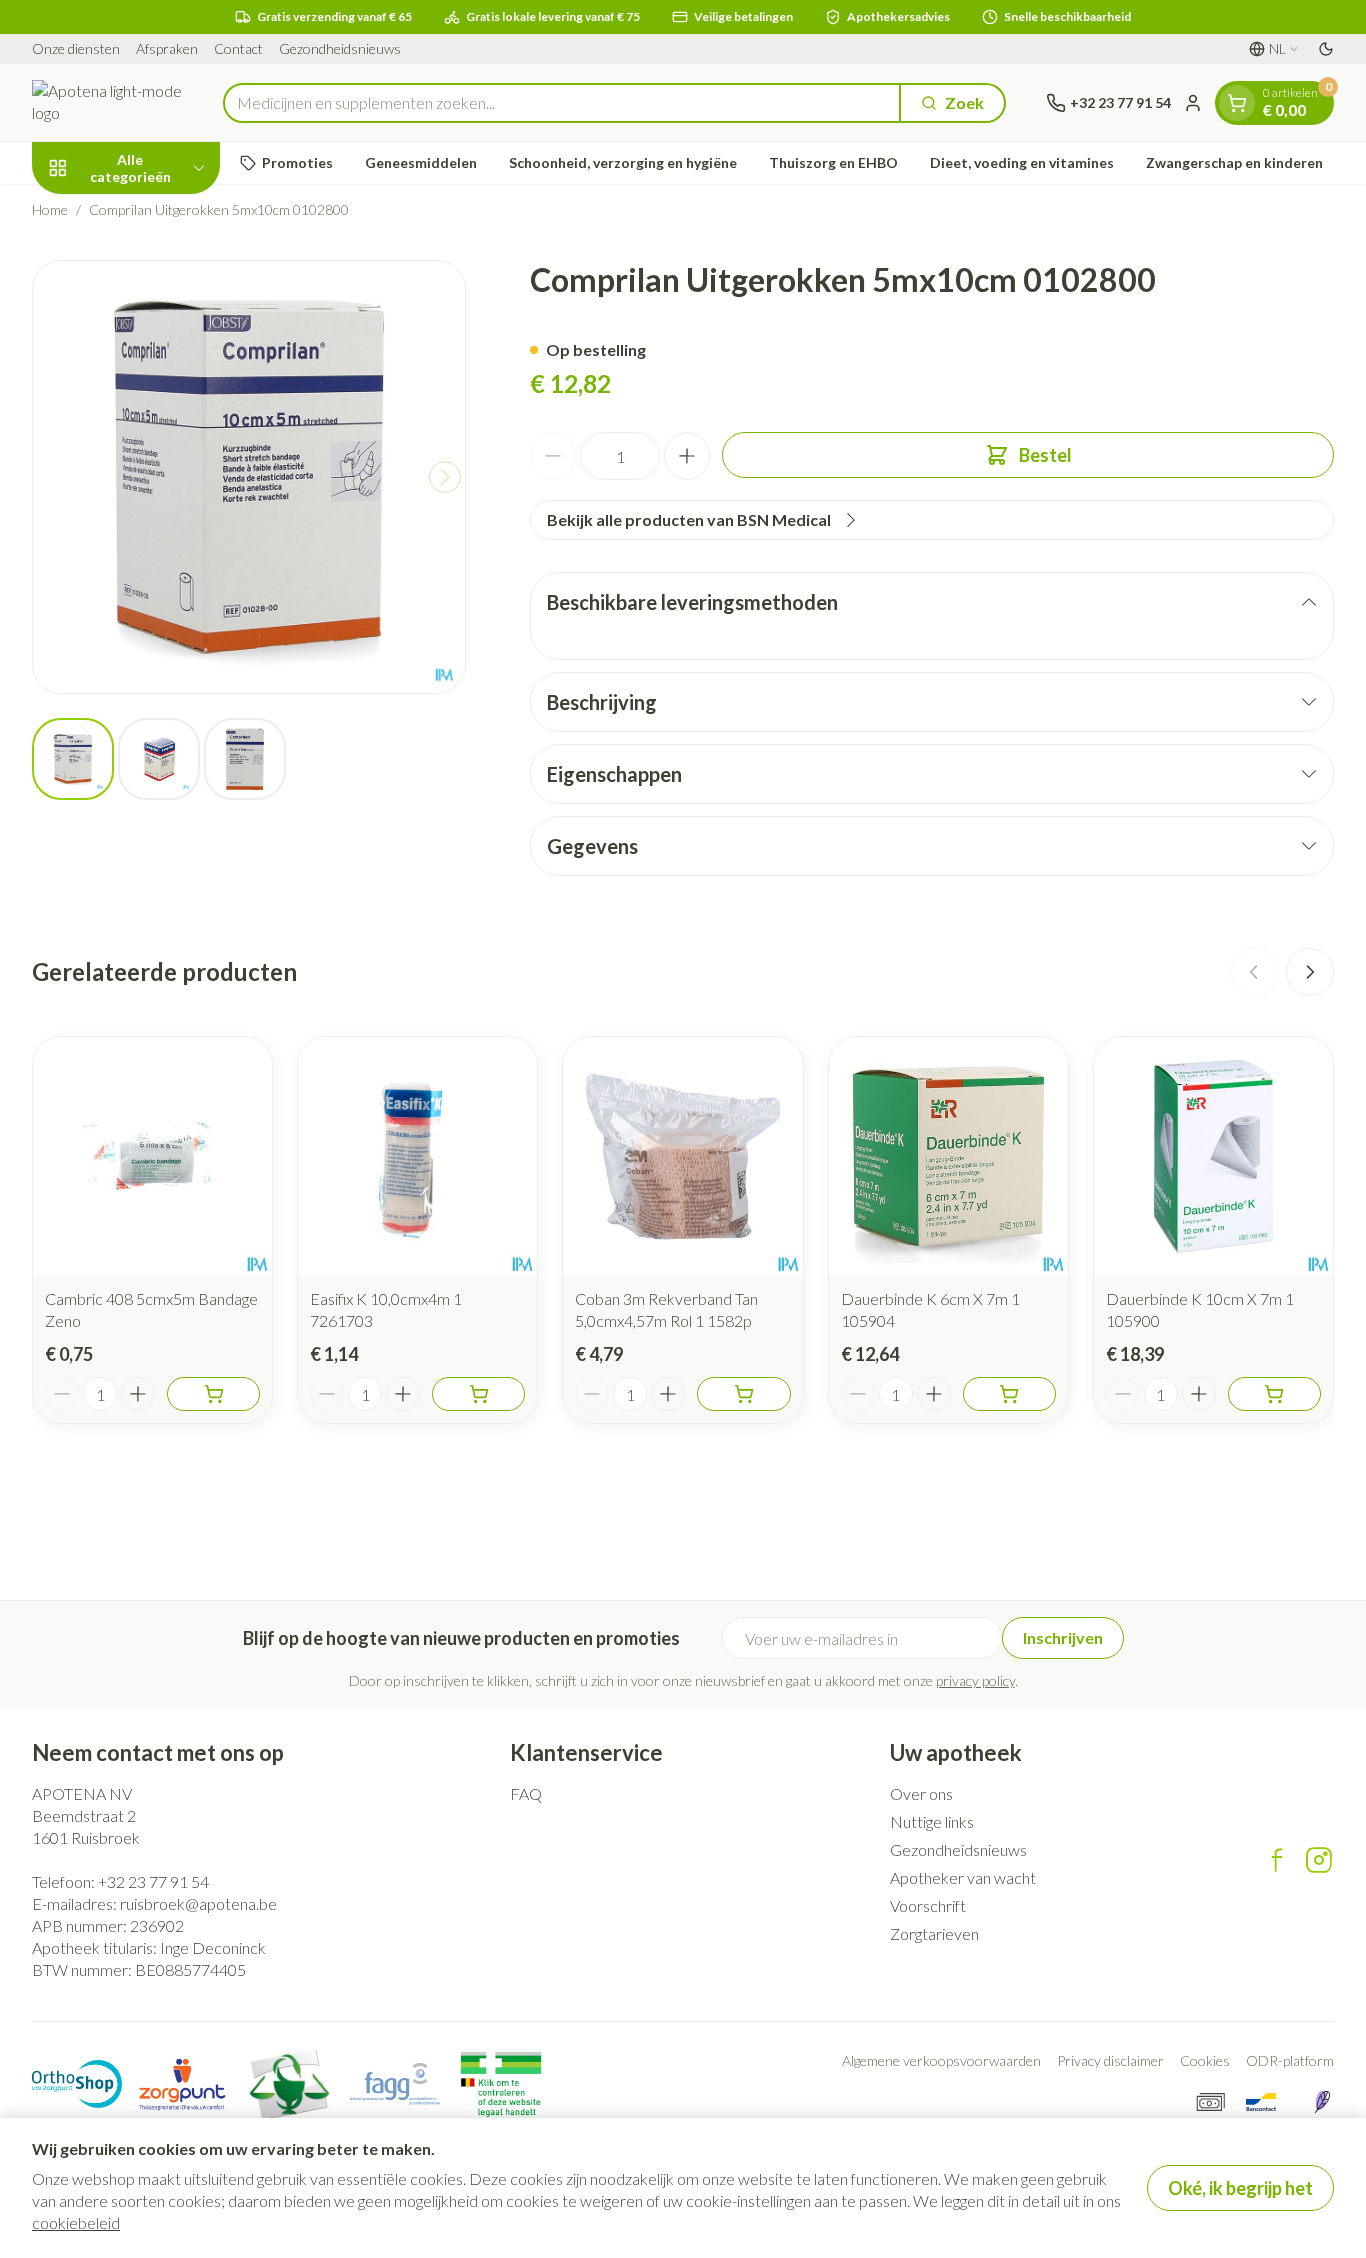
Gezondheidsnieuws (340, 48)
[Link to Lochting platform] (1322, 2102)
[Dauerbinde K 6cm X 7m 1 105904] (948, 1156)
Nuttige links (932, 1821)
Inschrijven (1063, 1637)
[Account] (1193, 103)
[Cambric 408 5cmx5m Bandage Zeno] (152, 1156)
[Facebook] (1277, 1860)
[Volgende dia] (1310, 972)
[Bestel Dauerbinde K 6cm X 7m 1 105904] (1009, 1394)
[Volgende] (445, 477)
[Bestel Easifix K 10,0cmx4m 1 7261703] (478, 1394)
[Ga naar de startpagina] (107, 102)
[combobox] (562, 103)
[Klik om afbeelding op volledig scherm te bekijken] (249, 477)
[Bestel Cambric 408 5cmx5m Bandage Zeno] (213, 1394)
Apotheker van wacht (963, 1877)
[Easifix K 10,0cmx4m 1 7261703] (417, 1156)
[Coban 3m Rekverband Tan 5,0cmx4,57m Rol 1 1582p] (682, 1156)
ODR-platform (1290, 2060)
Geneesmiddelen (421, 162)
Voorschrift (928, 1905)
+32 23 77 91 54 (153, 1881)
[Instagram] (1319, 1860)
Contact (238, 48)
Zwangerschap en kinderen (1234, 162)
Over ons (921, 1793)
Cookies (1205, 2060)
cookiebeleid (76, 2222)
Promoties (297, 162)
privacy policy (975, 1680)
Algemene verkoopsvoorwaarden (941, 2060)
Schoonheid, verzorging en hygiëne (623, 162)
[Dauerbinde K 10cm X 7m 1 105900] (1213, 1156)
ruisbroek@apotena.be (198, 1903)
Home (50, 209)
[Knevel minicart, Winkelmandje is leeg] (1237, 103)
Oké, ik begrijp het (1240, 2188)
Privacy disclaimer (1110, 2060)
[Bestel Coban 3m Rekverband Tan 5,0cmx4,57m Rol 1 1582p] (743, 1394)
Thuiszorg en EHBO (833, 162)
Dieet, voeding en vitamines (1022, 162)
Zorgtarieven (934, 1933)
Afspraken (167, 48)
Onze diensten (76, 48)
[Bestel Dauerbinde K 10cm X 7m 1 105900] (1274, 1394)
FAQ (526, 1793)
